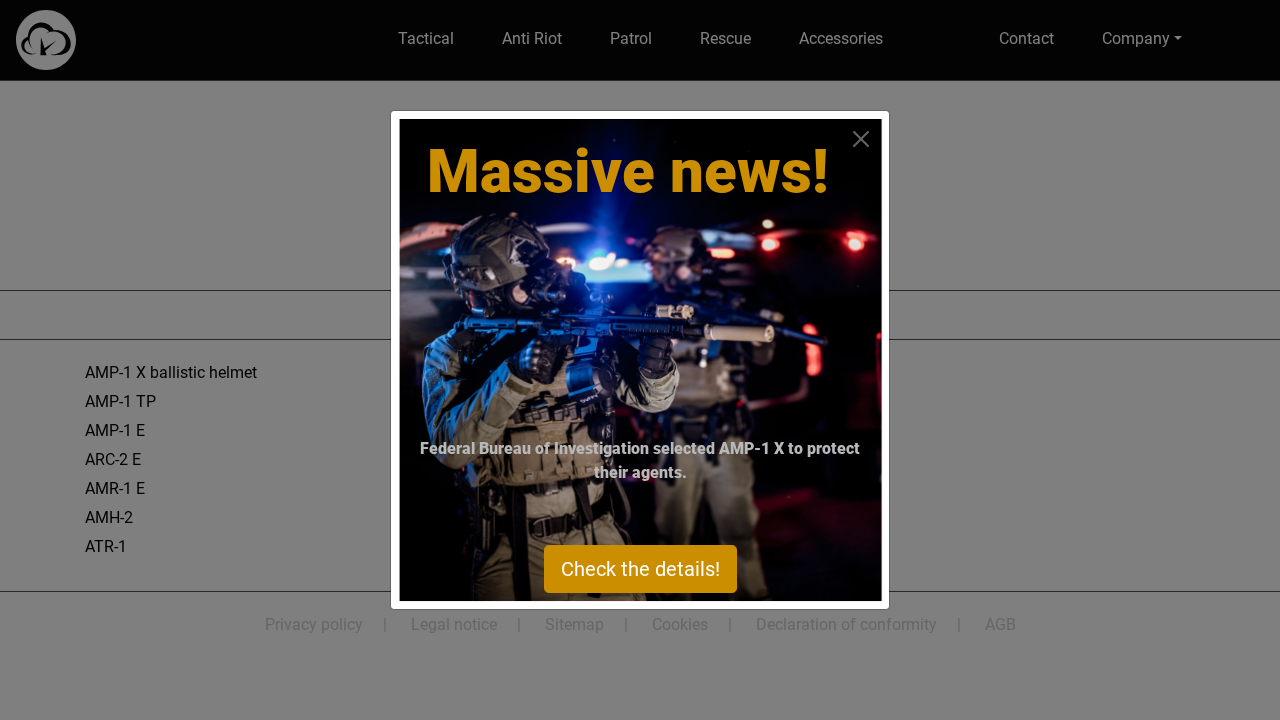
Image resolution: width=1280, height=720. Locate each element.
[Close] (861, 139)
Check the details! (640, 569)
